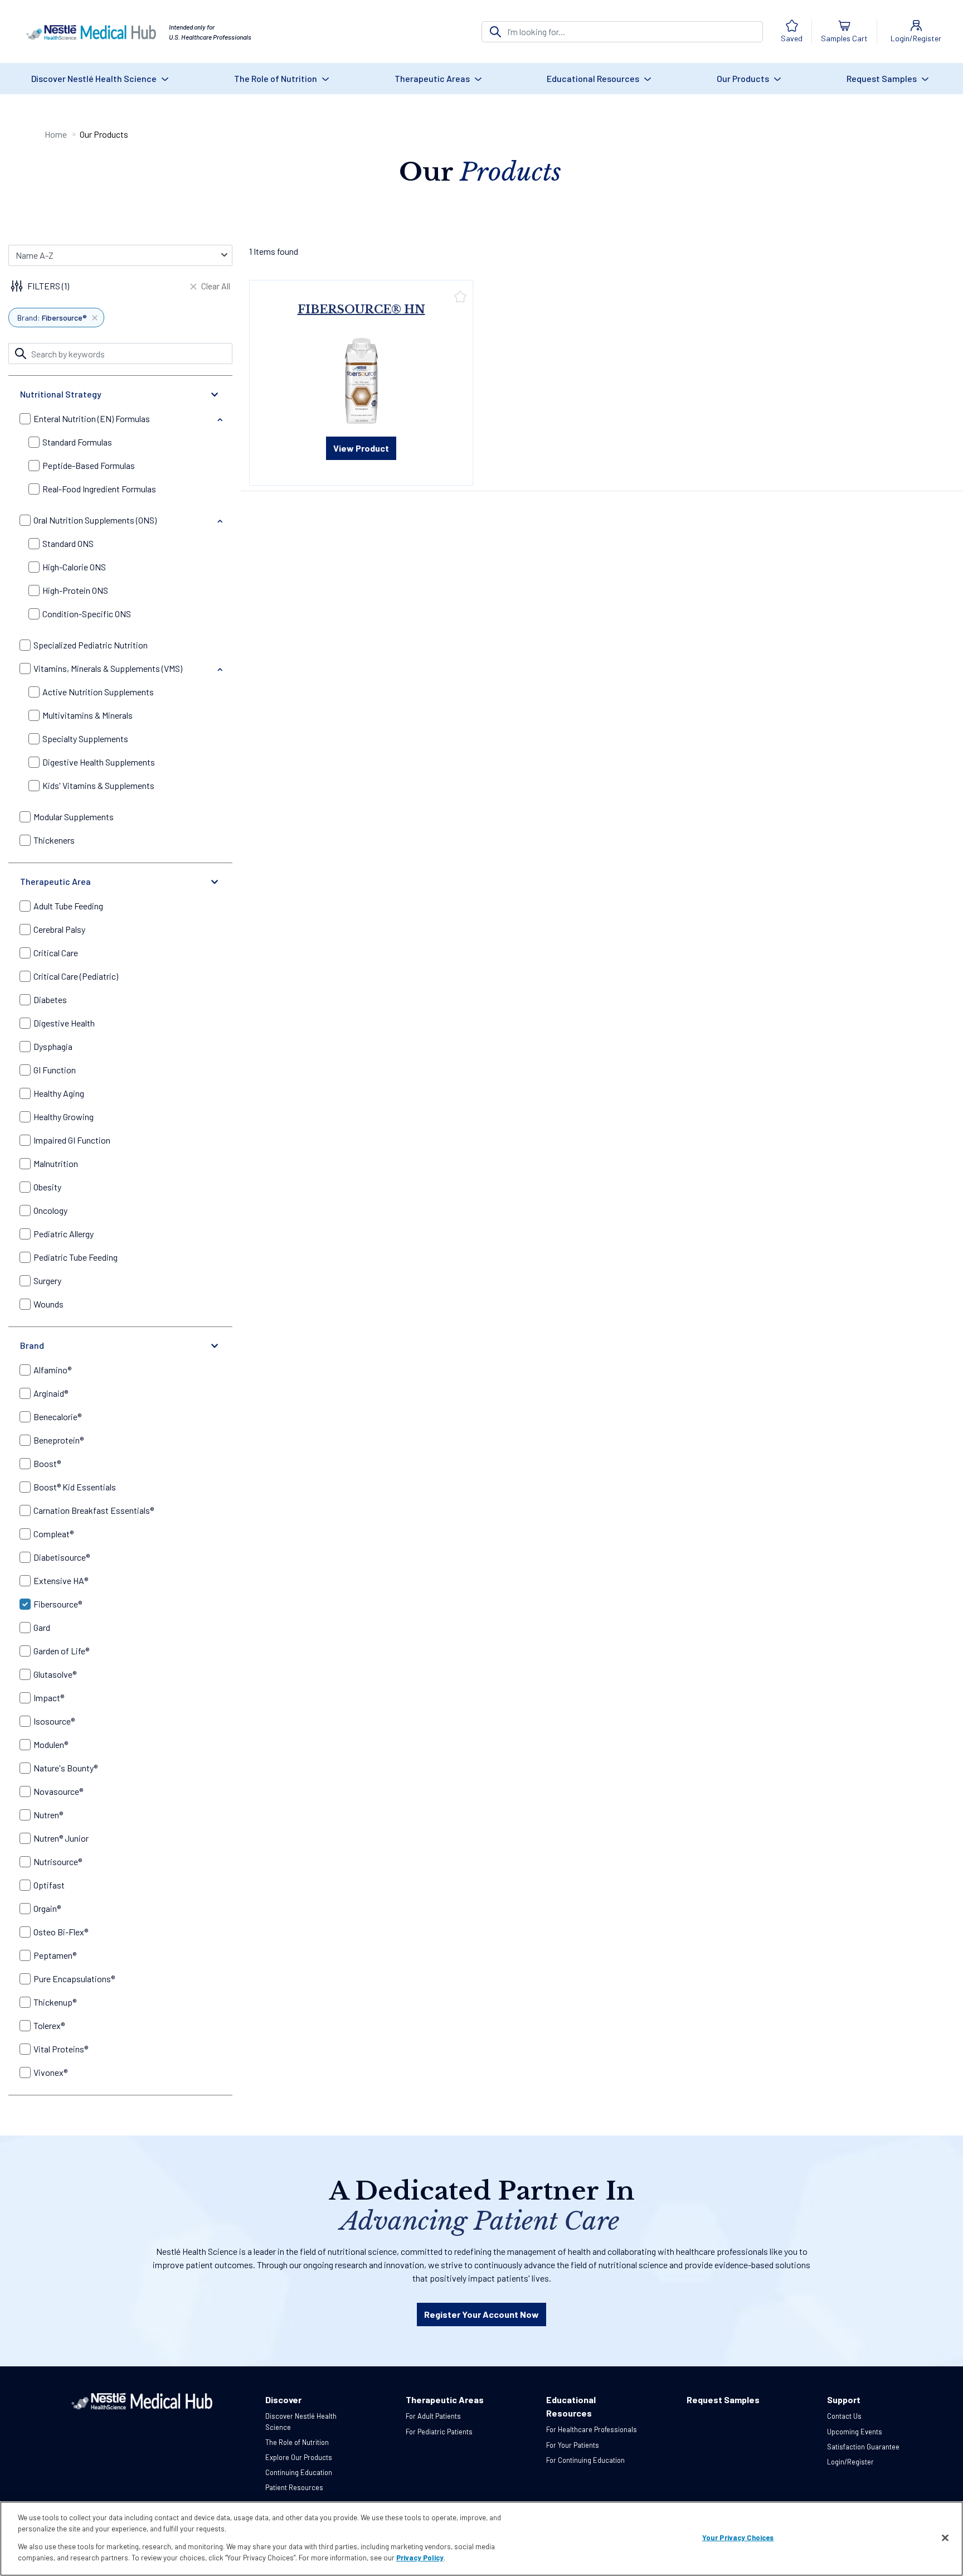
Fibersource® (58, 1604)
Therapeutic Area (55, 881)
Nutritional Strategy (61, 394)
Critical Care (56, 953)
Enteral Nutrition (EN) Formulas (92, 418)
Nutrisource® (58, 1861)
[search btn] (495, 32)
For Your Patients (573, 2445)
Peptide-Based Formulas (89, 465)
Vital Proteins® (61, 2049)
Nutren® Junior (61, 1838)
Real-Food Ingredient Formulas (99, 489)
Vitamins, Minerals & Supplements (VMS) (108, 668)
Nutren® (48, 1815)
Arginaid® (51, 1393)
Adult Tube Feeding (68, 906)
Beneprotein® (59, 1440)
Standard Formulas (77, 442)
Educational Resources (594, 78)
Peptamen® (55, 1955)
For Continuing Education (585, 2460)
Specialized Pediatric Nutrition (91, 645)
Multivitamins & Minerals (87, 715)
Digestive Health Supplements (99, 762)
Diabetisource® (62, 1557)
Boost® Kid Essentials (75, 1487)
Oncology (50, 1210)
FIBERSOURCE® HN (361, 309)
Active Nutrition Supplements (98, 692)
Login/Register (850, 2462)
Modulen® (51, 1744)
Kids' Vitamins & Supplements (98, 785)
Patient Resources (294, 2487)
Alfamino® (52, 1370)
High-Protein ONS (75, 590)
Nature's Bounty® (65, 1768)
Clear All (216, 286)
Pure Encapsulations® (74, 1979)
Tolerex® (49, 2025)
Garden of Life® (61, 1651)
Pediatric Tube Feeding (76, 1257)
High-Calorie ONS (74, 567)
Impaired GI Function (72, 1140)
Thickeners (54, 840)
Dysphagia (53, 1046)
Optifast (49, 1885)
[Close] (945, 2538)
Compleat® (53, 1534)
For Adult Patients (433, 2416)
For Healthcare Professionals (592, 2429)
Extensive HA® (61, 1580)
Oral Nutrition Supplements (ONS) (95, 520)
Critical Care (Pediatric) (76, 976)
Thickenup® (55, 2002)
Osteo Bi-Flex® (61, 1932)
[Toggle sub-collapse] (220, 420)
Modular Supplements (74, 817)
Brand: (52, 318)
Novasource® (58, 1791)
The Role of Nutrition (276, 78)
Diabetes (50, 999)
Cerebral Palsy (59, 929)
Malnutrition (56, 1163)
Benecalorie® (57, 1417)
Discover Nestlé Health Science (95, 78)
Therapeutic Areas (433, 78)
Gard (42, 1627)
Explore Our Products (299, 2457)
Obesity (47, 1187)
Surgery (47, 1280)
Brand (32, 1345)
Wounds (48, 1304)
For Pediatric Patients (439, 2432)
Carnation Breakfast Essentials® (94, 1510)
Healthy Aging (59, 1093)
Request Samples (882, 78)
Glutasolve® (55, 1674)
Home (56, 134)
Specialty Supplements (85, 739)
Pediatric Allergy (64, 1234)
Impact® (49, 1698)
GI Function (55, 1070)
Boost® (47, 1463)
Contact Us (844, 2416)
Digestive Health (64, 1023)
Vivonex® (50, 2072)
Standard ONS (68, 543)
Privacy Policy (420, 2557)
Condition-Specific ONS (87, 614)
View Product (361, 448)
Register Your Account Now (481, 2314)
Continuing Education (299, 2472)
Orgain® (47, 1908)
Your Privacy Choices (738, 2538)
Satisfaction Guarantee (863, 2447)
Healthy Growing (64, 1117)
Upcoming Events (855, 2432)
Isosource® (54, 1721)
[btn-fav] (460, 296)
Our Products (744, 78)
